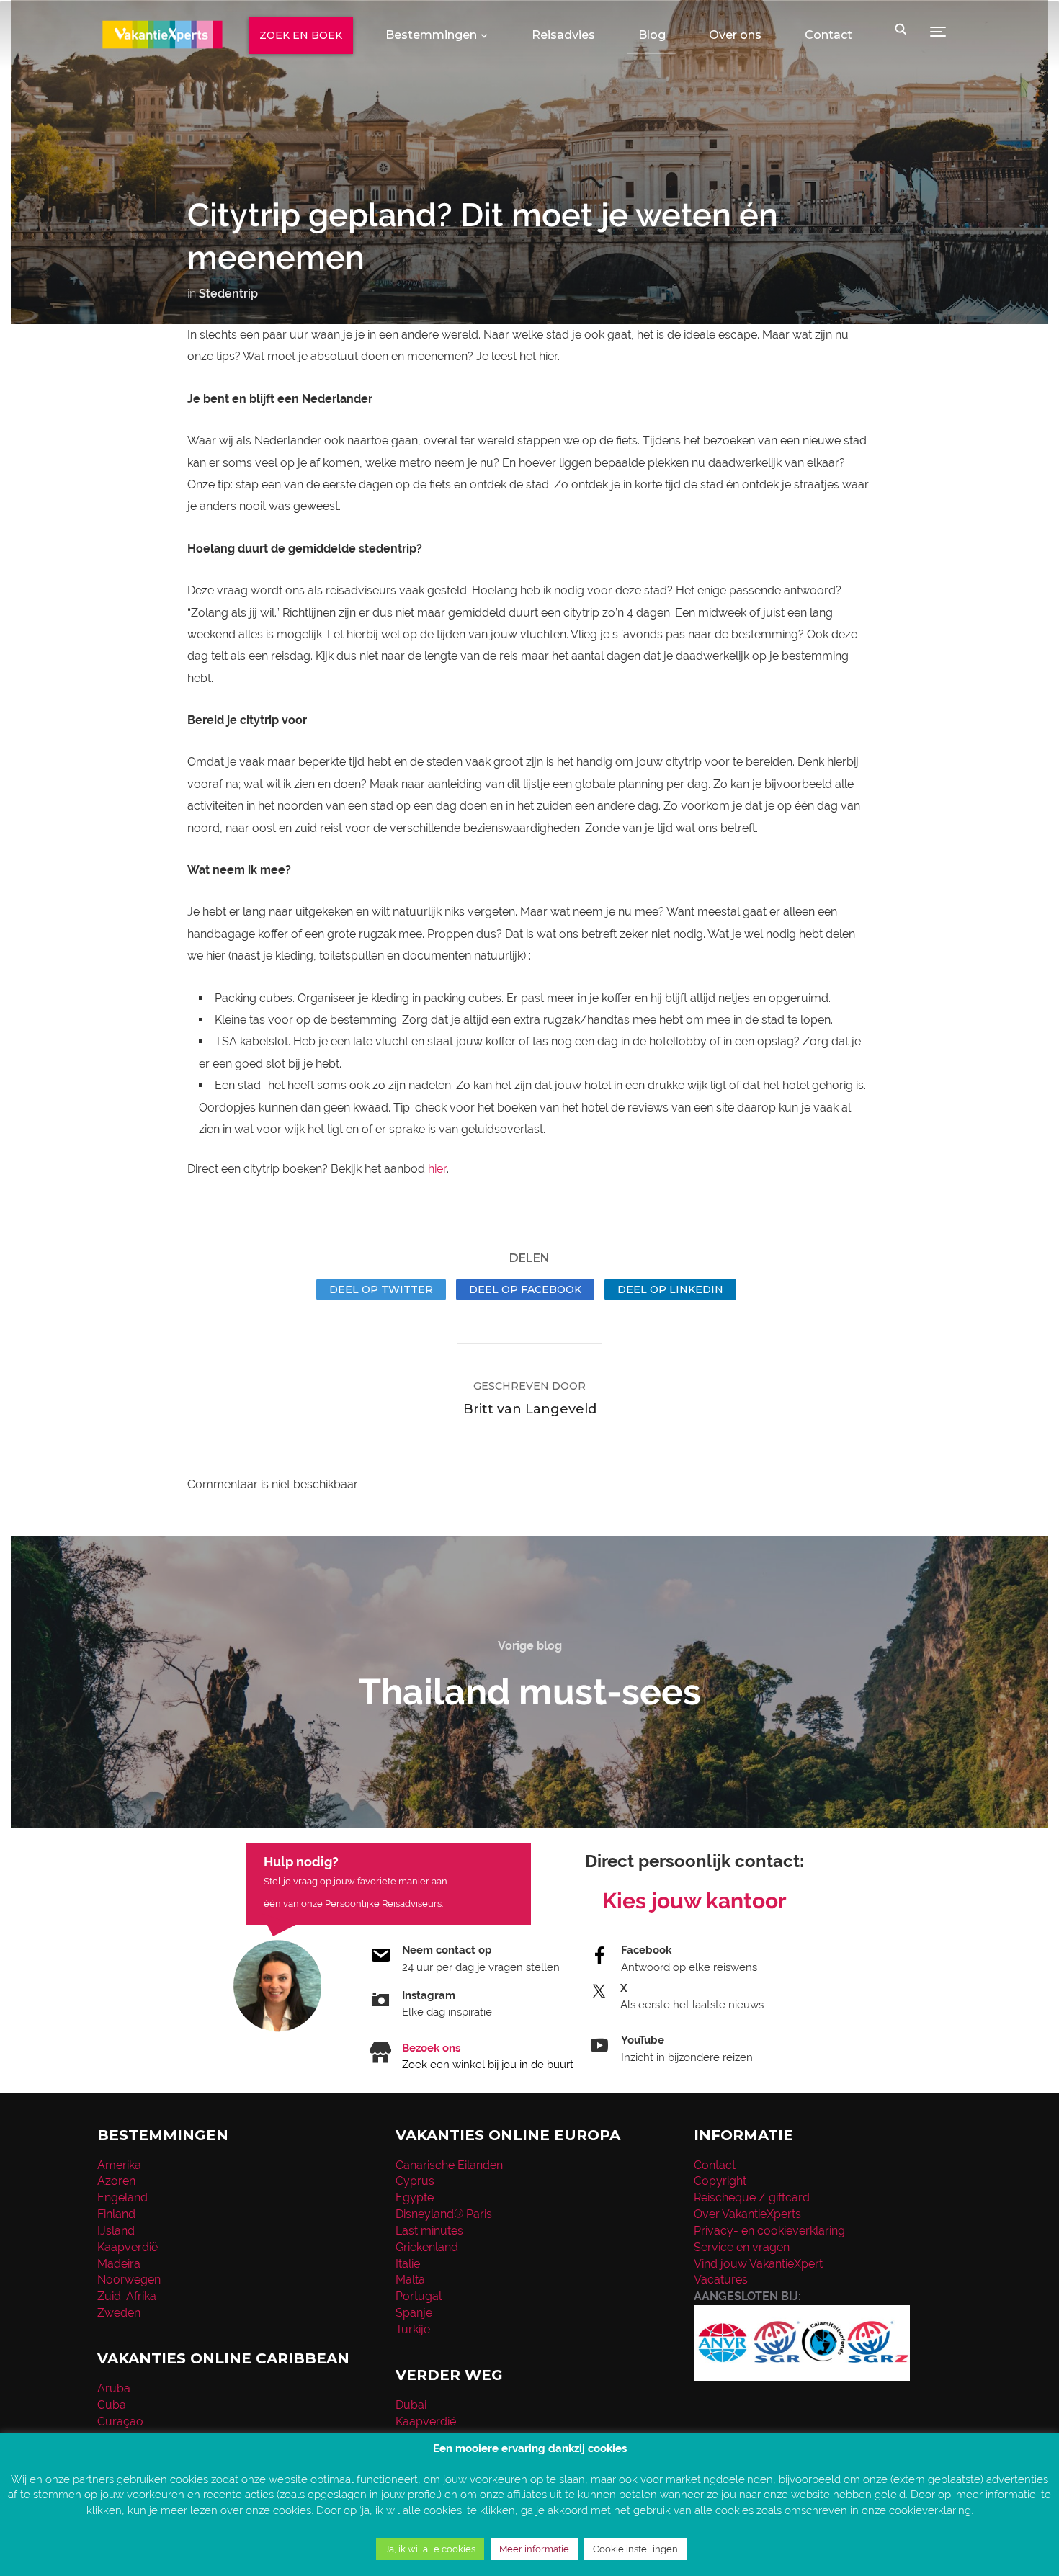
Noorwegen (129, 2280)
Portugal (419, 2296)
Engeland (122, 2197)
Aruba (114, 2388)
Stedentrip (228, 294)
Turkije (413, 2329)
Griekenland (427, 2247)
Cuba (112, 2405)
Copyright (720, 2181)
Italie (408, 2264)
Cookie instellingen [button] (635, 2549)
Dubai (411, 2405)
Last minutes (429, 2231)
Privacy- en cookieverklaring (769, 2231)
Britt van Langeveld (530, 1409)
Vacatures (721, 2280)
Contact (828, 35)
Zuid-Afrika (127, 2296)
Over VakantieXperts (747, 2214)
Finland (116, 2214)
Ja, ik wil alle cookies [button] (430, 2549)
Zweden (119, 2313)
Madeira (119, 2264)
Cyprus (415, 2181)
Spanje (414, 2313)
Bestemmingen (431, 35)
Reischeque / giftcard (752, 2197)
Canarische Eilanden (449, 2165)
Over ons (735, 35)
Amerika (119, 2165)
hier (437, 1169)
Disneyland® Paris (444, 2214)
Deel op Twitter (381, 1289)
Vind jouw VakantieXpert (758, 2264)
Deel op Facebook (525, 1289)
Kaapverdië (128, 2247)
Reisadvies (563, 35)
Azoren (116, 2181)
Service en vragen (742, 2247)
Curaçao (120, 2421)
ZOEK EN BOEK (301, 35)
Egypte (415, 2197)
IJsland (116, 2231)
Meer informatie (534, 2549)
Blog (652, 35)
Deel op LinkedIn (670, 1289)
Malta (410, 2280)
